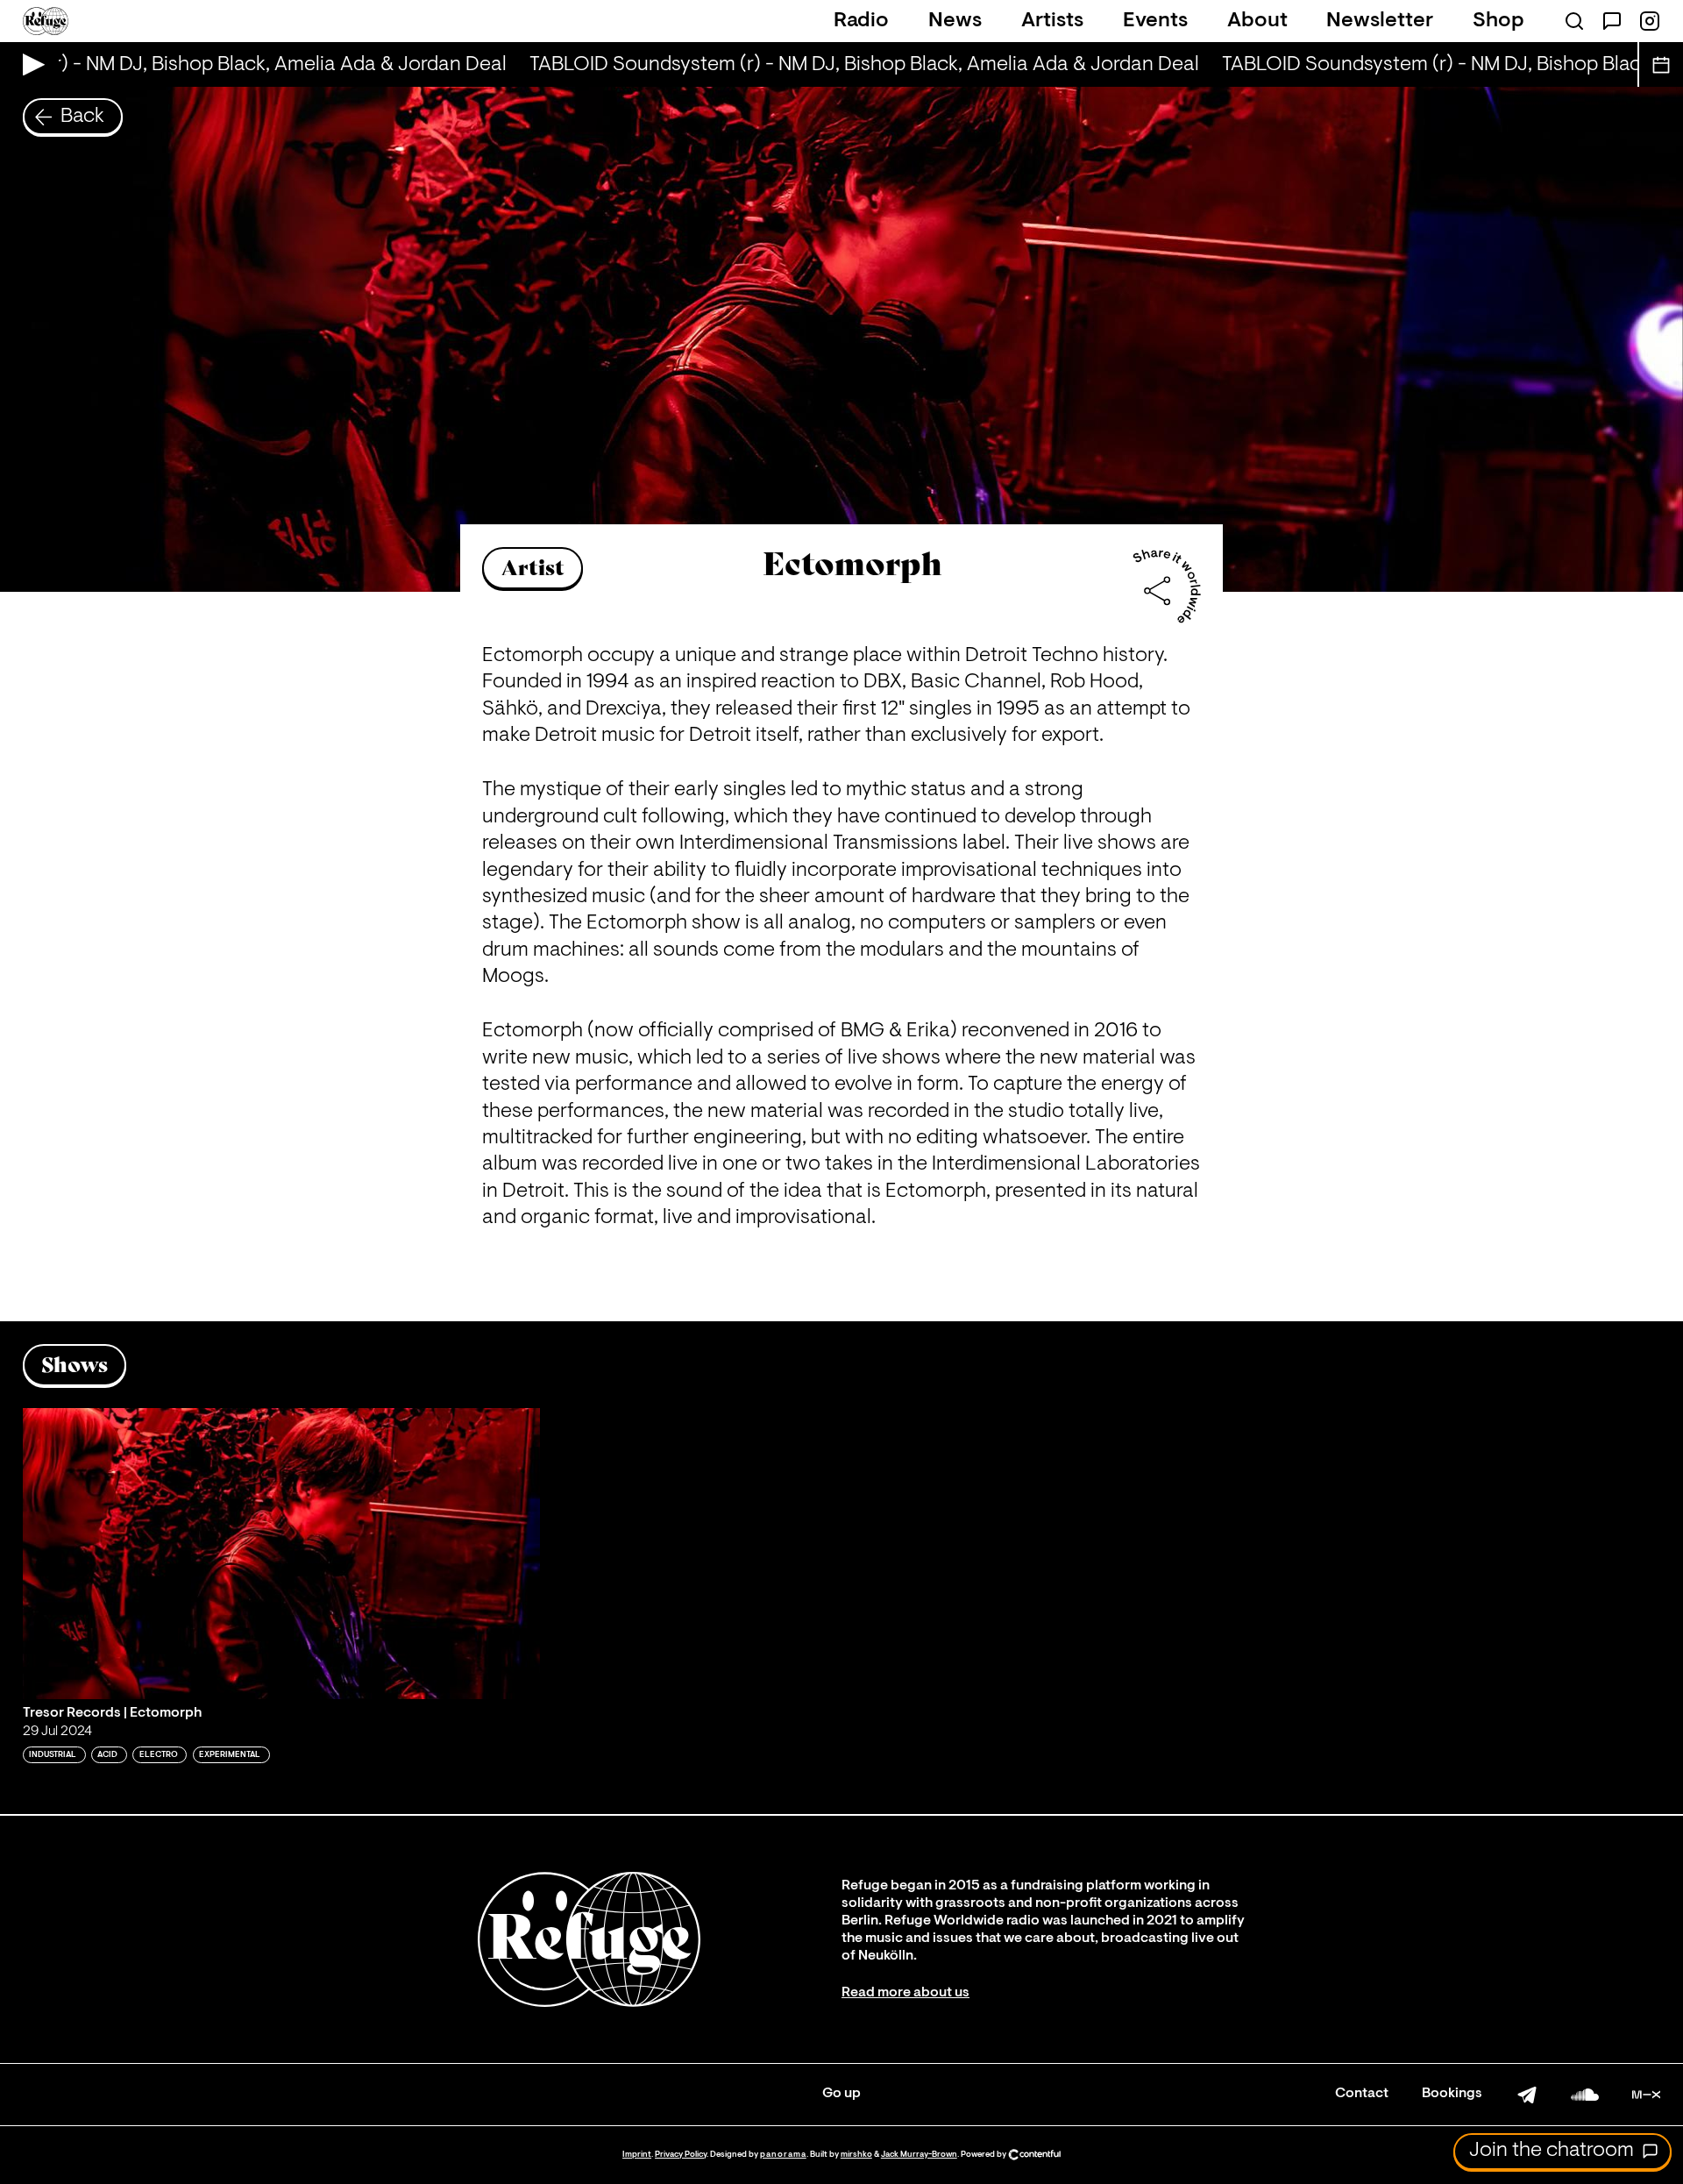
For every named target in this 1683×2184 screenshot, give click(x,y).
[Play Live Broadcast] (29, 64)
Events (1155, 21)
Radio (861, 21)
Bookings (1452, 2094)
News (955, 21)
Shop (1498, 21)
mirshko (856, 2155)
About (1257, 21)
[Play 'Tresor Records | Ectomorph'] (281, 1554)
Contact (1362, 2094)
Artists (1052, 21)
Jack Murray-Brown (919, 2155)
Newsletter (1380, 21)
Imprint (637, 2155)
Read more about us (905, 1993)
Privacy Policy (681, 2155)
